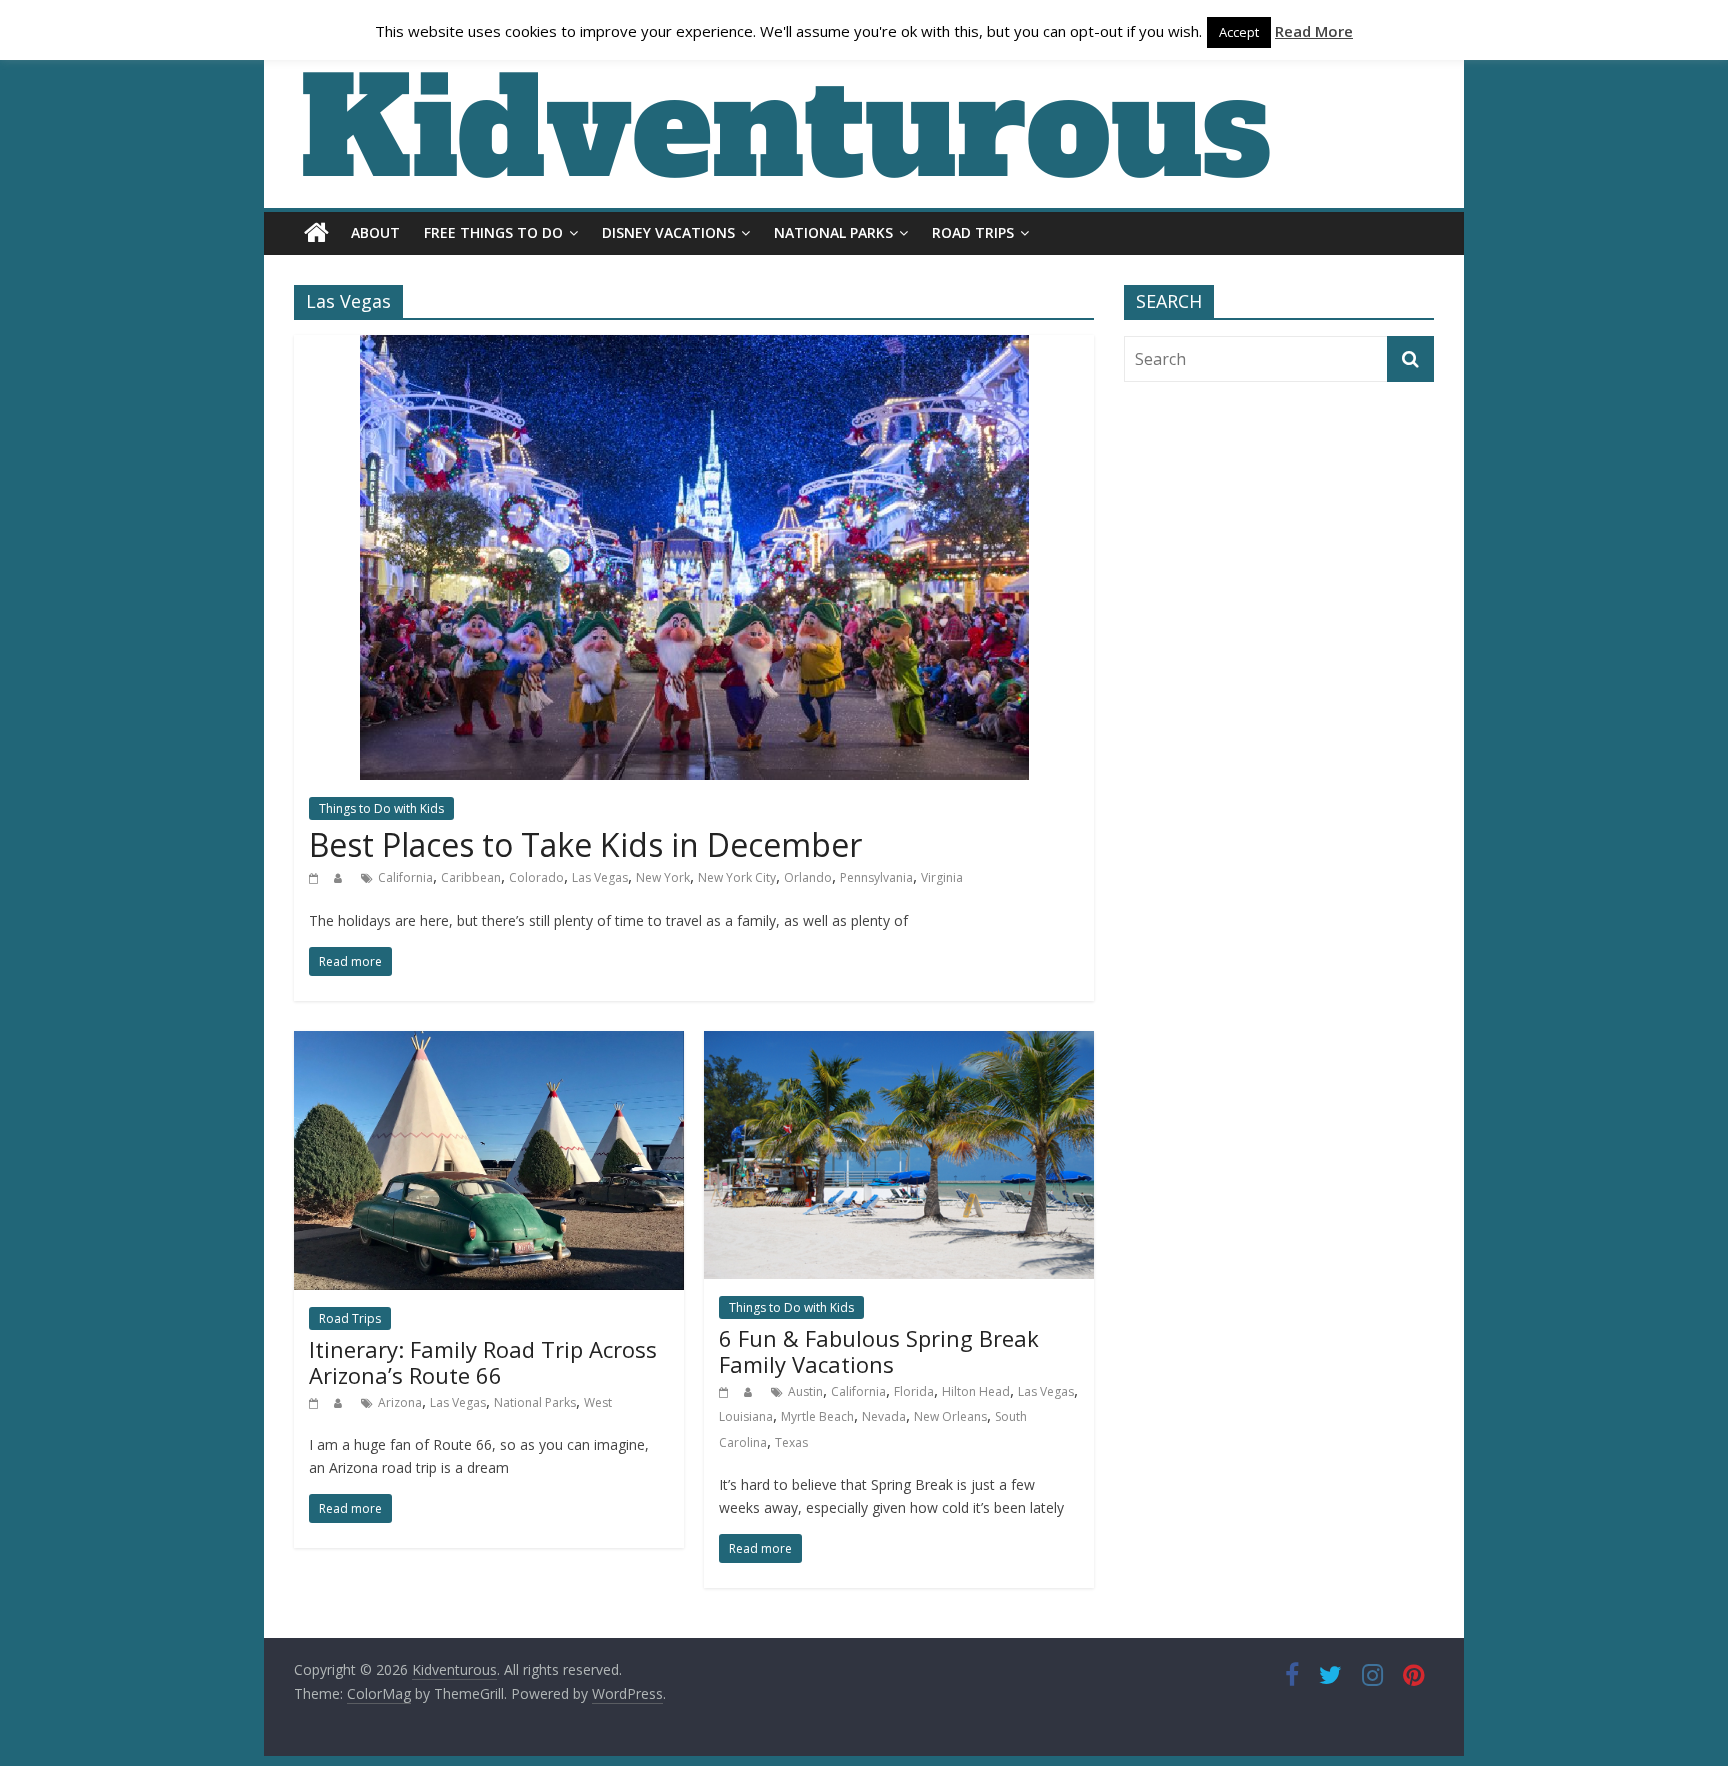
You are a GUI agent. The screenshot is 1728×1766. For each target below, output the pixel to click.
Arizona (400, 1402)
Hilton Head (976, 1391)
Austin (805, 1391)
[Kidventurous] (316, 233)
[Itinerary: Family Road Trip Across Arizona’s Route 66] (489, 1043)
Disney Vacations (668, 232)
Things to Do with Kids (381, 808)
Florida (914, 1391)
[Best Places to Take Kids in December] (694, 347)
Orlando (808, 877)
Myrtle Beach (817, 1416)
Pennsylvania (876, 877)
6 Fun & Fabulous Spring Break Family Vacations (879, 1351)
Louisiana (746, 1416)
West (598, 1402)
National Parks (833, 232)
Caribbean (471, 877)
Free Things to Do (493, 232)
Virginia (942, 877)
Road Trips (973, 232)
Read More (1314, 31)
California (405, 877)
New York (663, 877)
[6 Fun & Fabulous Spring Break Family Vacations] (899, 1043)
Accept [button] (1239, 32)
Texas (791, 1442)
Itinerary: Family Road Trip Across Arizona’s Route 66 (483, 1362)
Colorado (536, 877)
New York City (737, 877)
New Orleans (950, 1416)
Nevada (884, 1416)
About (375, 232)
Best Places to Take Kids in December (585, 844)
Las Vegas (600, 877)
